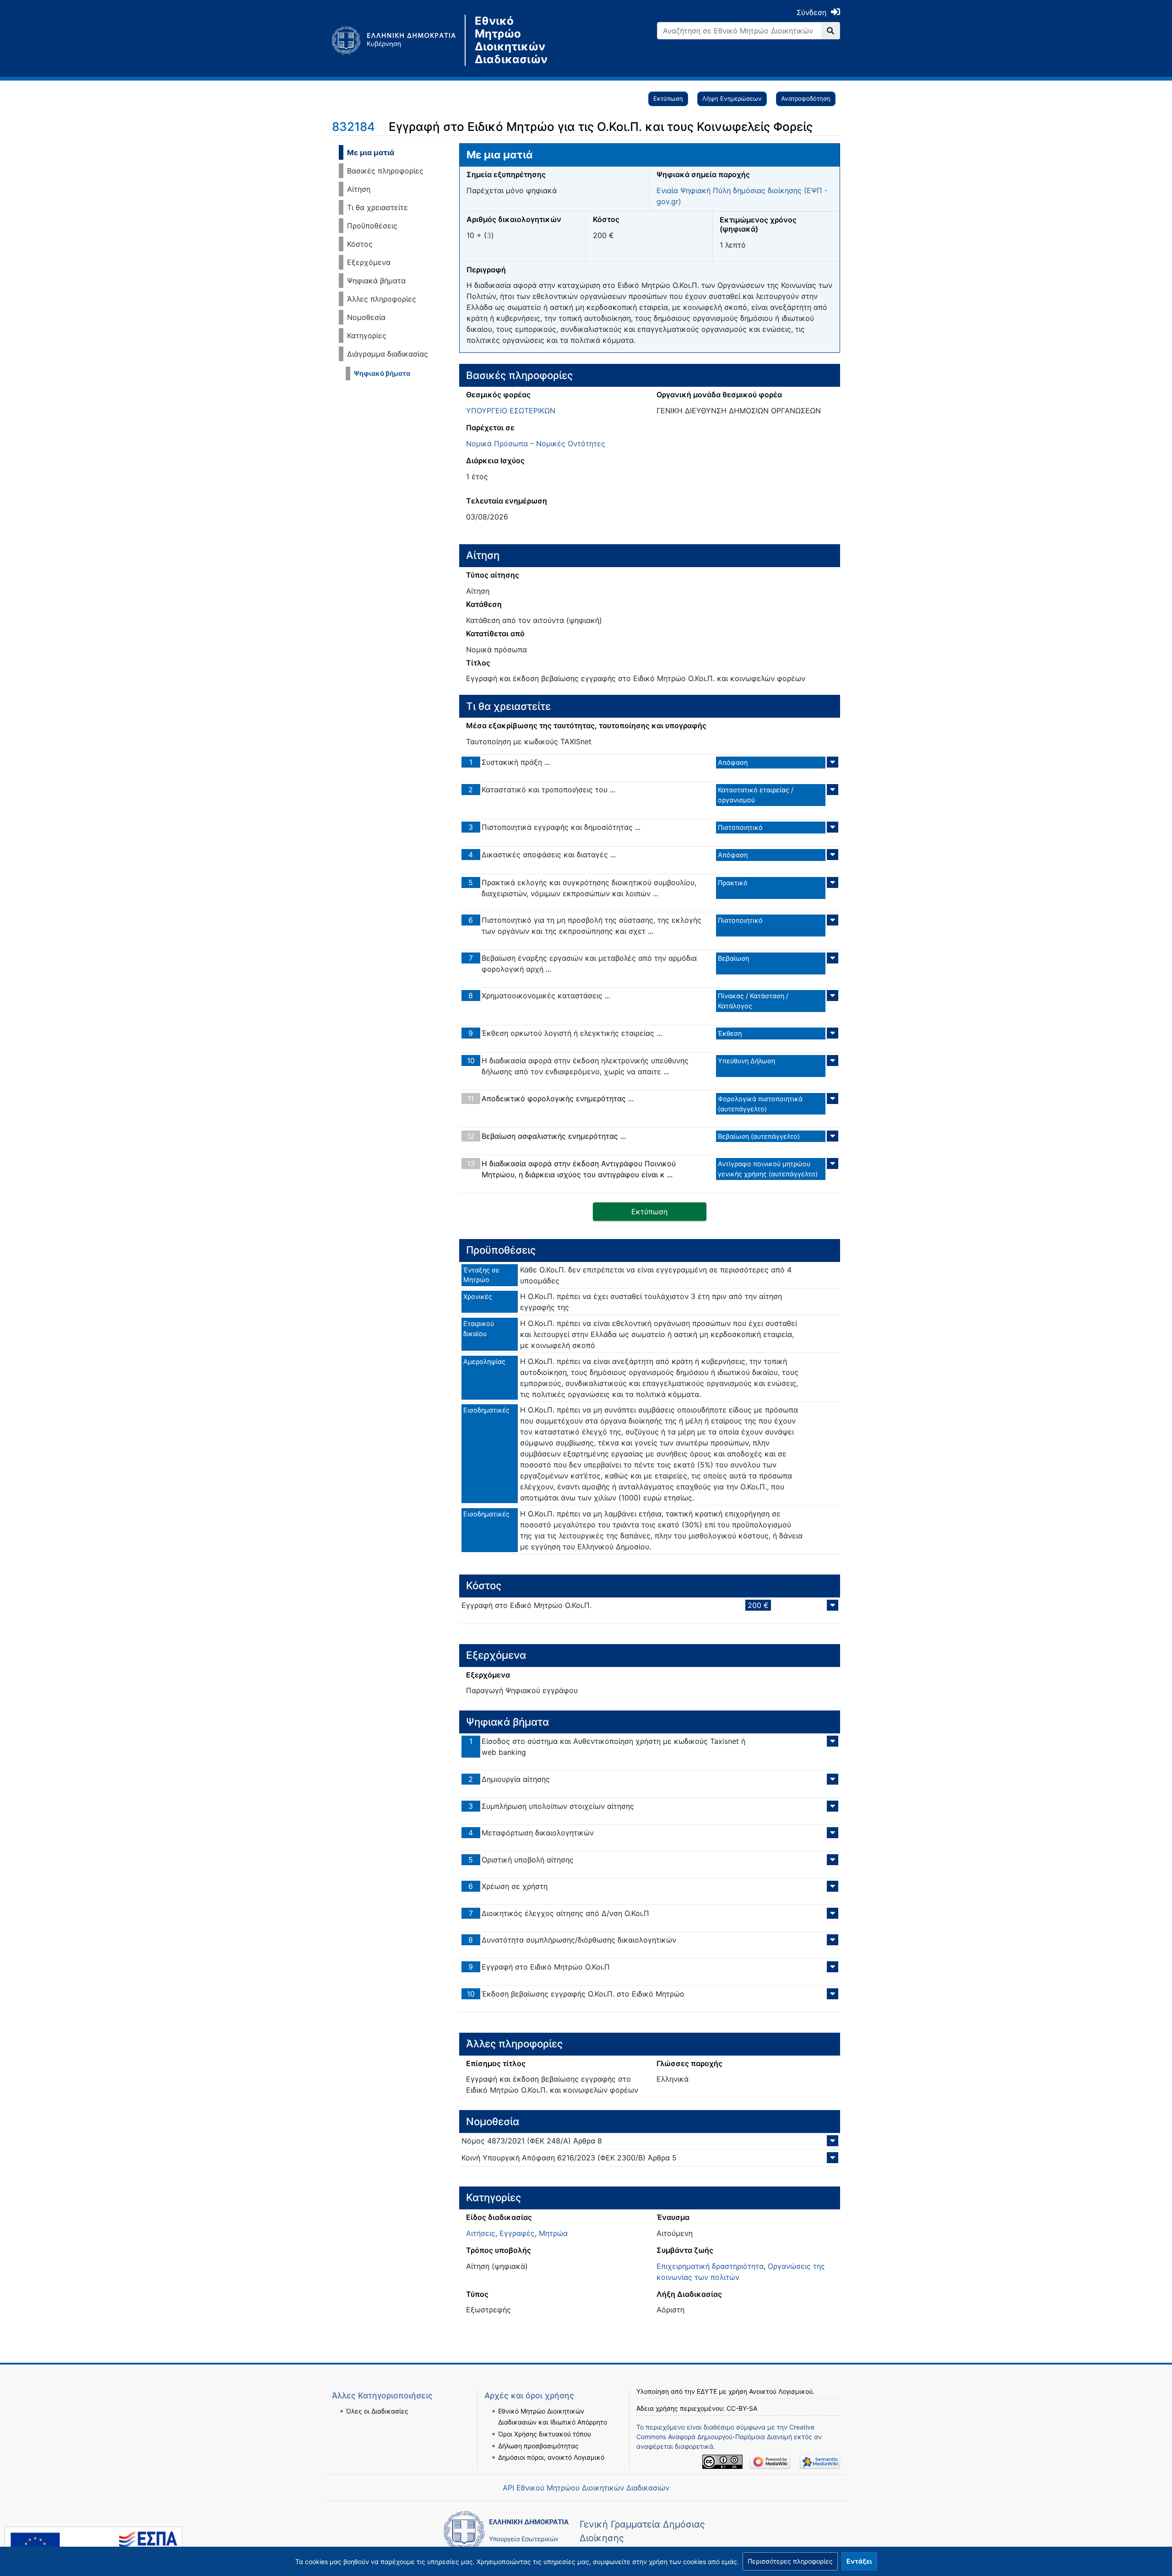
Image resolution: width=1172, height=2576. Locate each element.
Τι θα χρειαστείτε (377, 207)
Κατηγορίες (367, 336)
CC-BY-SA (742, 2408)
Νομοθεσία (366, 317)
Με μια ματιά (371, 152)
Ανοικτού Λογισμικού (781, 2391)
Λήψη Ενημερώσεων (732, 98)
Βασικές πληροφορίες (385, 171)
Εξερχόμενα (369, 262)
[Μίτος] (398, 40)
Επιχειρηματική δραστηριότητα (710, 2266)
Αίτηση (359, 189)
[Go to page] (831, 31)
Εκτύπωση (668, 98)
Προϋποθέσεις (372, 226)
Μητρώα (553, 2233)
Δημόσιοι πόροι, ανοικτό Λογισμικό (551, 2457)
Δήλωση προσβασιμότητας (538, 2446)
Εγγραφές (517, 2233)
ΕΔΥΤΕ (707, 2391)
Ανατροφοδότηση (806, 98)
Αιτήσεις (481, 2233)
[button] (790, 2561)
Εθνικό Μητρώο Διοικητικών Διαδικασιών (511, 40)
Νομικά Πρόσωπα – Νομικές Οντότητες (536, 444)
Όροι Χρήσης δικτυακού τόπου (545, 2434)
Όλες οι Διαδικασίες (377, 2411)
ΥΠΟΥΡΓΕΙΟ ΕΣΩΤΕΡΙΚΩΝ (511, 411)
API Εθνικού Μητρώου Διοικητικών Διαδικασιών (586, 2488)
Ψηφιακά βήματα (376, 281)
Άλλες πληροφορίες (382, 299)
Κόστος (360, 244)
